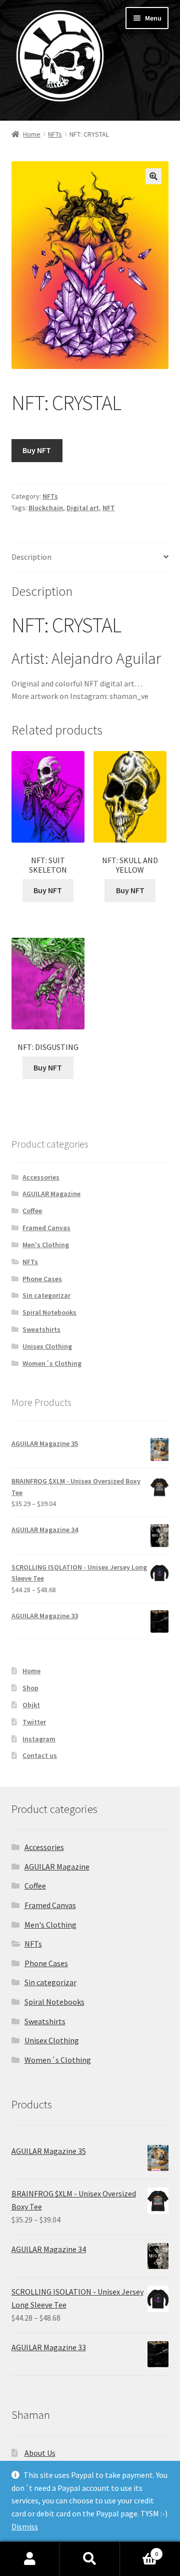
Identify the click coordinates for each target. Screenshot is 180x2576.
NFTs (55, 134)
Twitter (34, 1722)
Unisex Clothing (47, 1346)
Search (90, 2559)
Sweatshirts (41, 1329)
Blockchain (46, 508)
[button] (153, 176)
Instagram (39, 1739)
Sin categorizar (46, 1295)
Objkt (31, 1705)
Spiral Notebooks (49, 1312)
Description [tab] (31, 557)
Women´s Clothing (52, 1363)
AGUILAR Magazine (51, 1194)
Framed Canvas (46, 1228)
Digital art (83, 508)
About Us (40, 2453)
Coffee (32, 1211)
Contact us (40, 1755)
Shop (30, 1688)
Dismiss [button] (25, 2526)
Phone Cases (42, 1279)
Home (32, 134)
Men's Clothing (46, 1245)
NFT (109, 508)
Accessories (41, 1177)
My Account (30, 2559)
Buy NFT (37, 450)
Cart (139, 2550)
